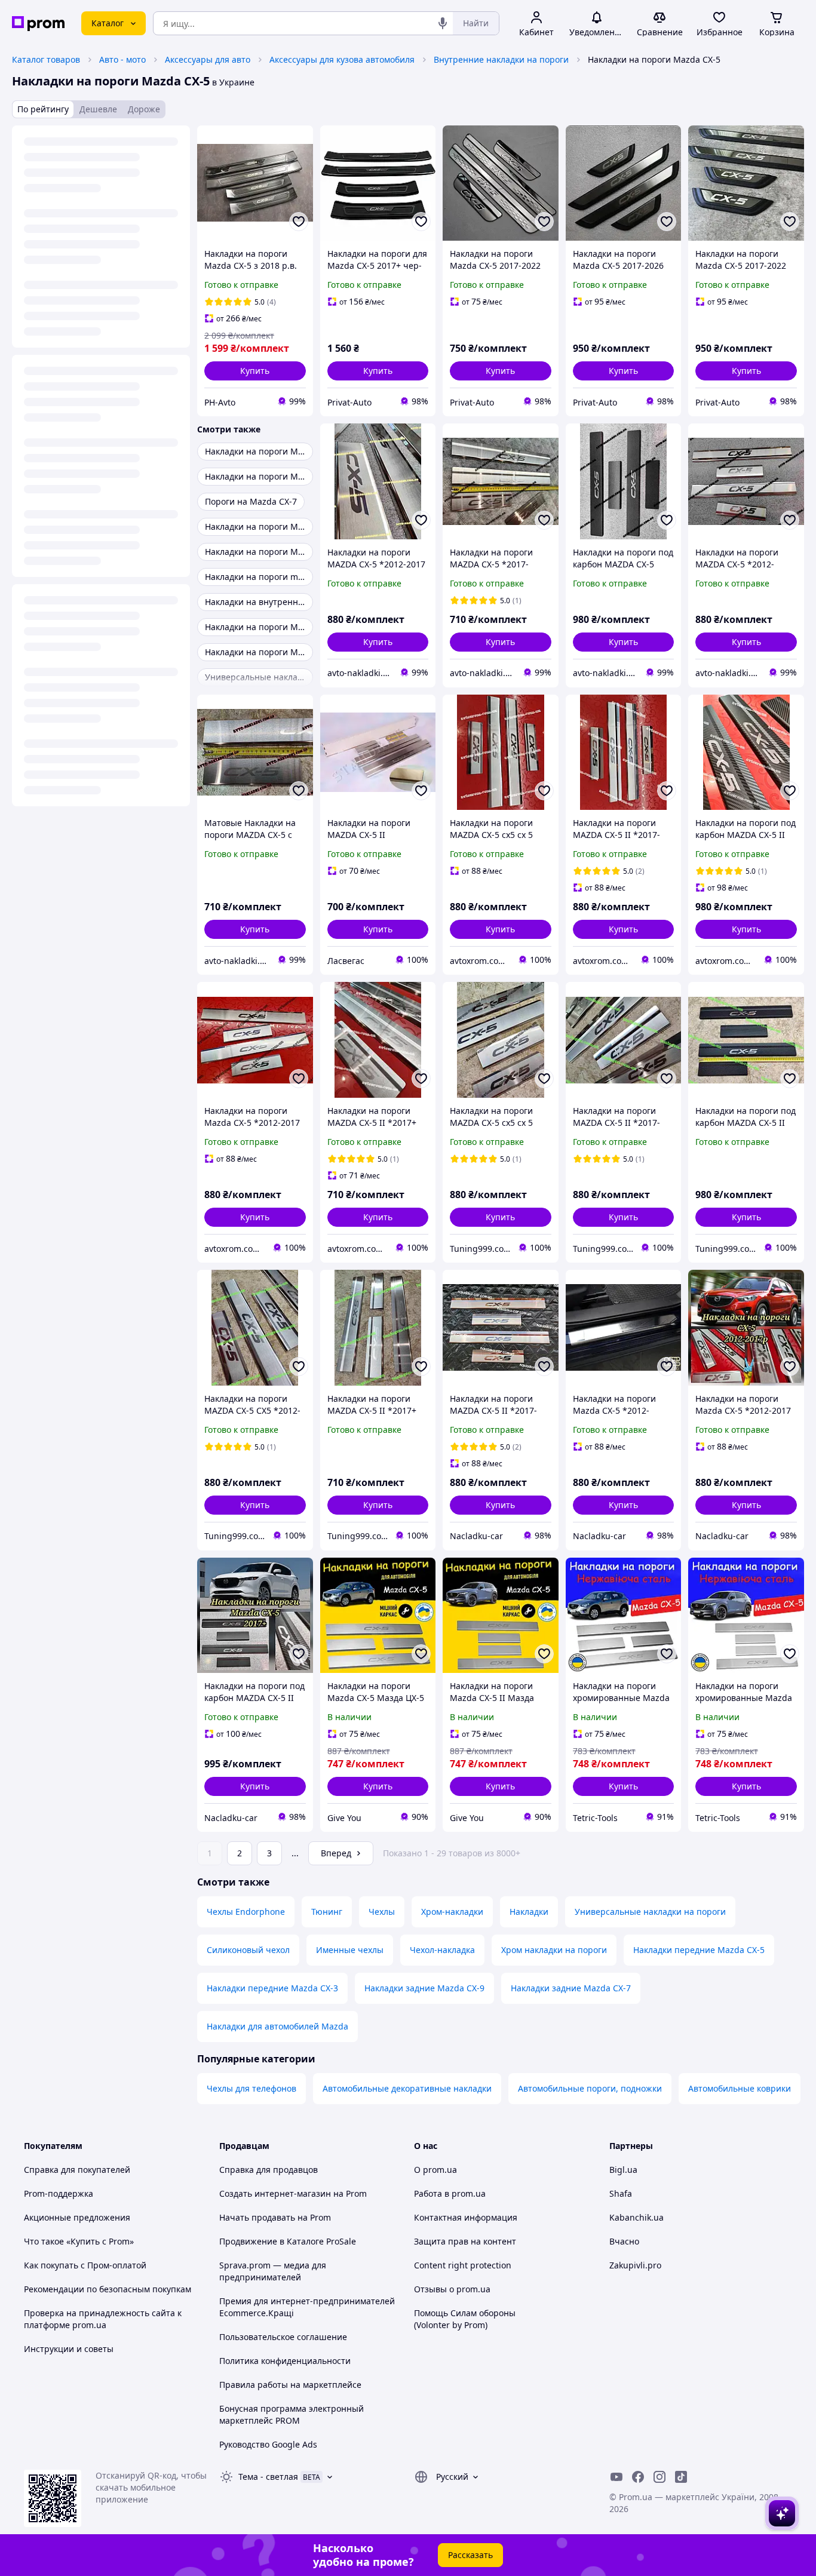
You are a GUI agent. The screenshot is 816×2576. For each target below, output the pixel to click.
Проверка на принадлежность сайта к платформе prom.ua (103, 2319)
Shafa (621, 2193)
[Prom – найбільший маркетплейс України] (38, 24)
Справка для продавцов (269, 2170)
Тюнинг (327, 1912)
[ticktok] (681, 2477)
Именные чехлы (350, 1950)
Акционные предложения (77, 2217)
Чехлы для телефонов (251, 2088)
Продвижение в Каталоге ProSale (288, 2241)
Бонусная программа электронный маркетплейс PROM (292, 2414)
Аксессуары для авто (208, 59)
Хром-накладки (452, 1912)
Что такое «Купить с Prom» (79, 2241)
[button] (255, 371)
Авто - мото (122, 59)
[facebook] (638, 2477)
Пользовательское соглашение (283, 2337)
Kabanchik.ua (636, 2217)
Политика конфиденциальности (285, 2361)
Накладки (529, 1912)
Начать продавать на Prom (275, 2217)
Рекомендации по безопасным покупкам (108, 2289)
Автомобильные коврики (740, 2088)
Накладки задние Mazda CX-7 (571, 1988)
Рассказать (470, 2555)
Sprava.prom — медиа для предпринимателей (273, 2271)
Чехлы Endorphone (246, 1912)
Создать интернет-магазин (275, 2193)
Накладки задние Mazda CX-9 (424, 1988)
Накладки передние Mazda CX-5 (699, 1950)
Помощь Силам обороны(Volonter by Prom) (465, 2319)
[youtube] (616, 2477)
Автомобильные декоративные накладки (407, 2088)
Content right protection (463, 2265)
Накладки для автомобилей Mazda (277, 2026)
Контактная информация (466, 2217)
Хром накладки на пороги (554, 1950)
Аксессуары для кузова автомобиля (342, 59)
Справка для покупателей (77, 2170)
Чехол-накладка (442, 1950)
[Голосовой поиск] (443, 23)
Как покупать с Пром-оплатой (85, 2265)
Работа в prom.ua (450, 2193)
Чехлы (382, 1912)
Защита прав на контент (465, 2241)
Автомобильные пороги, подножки (590, 2088)
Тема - (268, 2477)
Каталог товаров (46, 59)
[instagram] (659, 2477)
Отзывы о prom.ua (452, 2289)
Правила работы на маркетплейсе (290, 2385)
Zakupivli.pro (635, 2265)
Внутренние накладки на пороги (501, 59)
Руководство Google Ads (268, 2444)
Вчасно (624, 2241)
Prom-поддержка (59, 2193)
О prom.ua (435, 2170)
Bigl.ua (623, 2170)
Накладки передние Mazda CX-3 (272, 1988)
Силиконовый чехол (248, 1950)
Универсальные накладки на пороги (650, 1912)
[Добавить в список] (299, 222)
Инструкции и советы (69, 2349)
